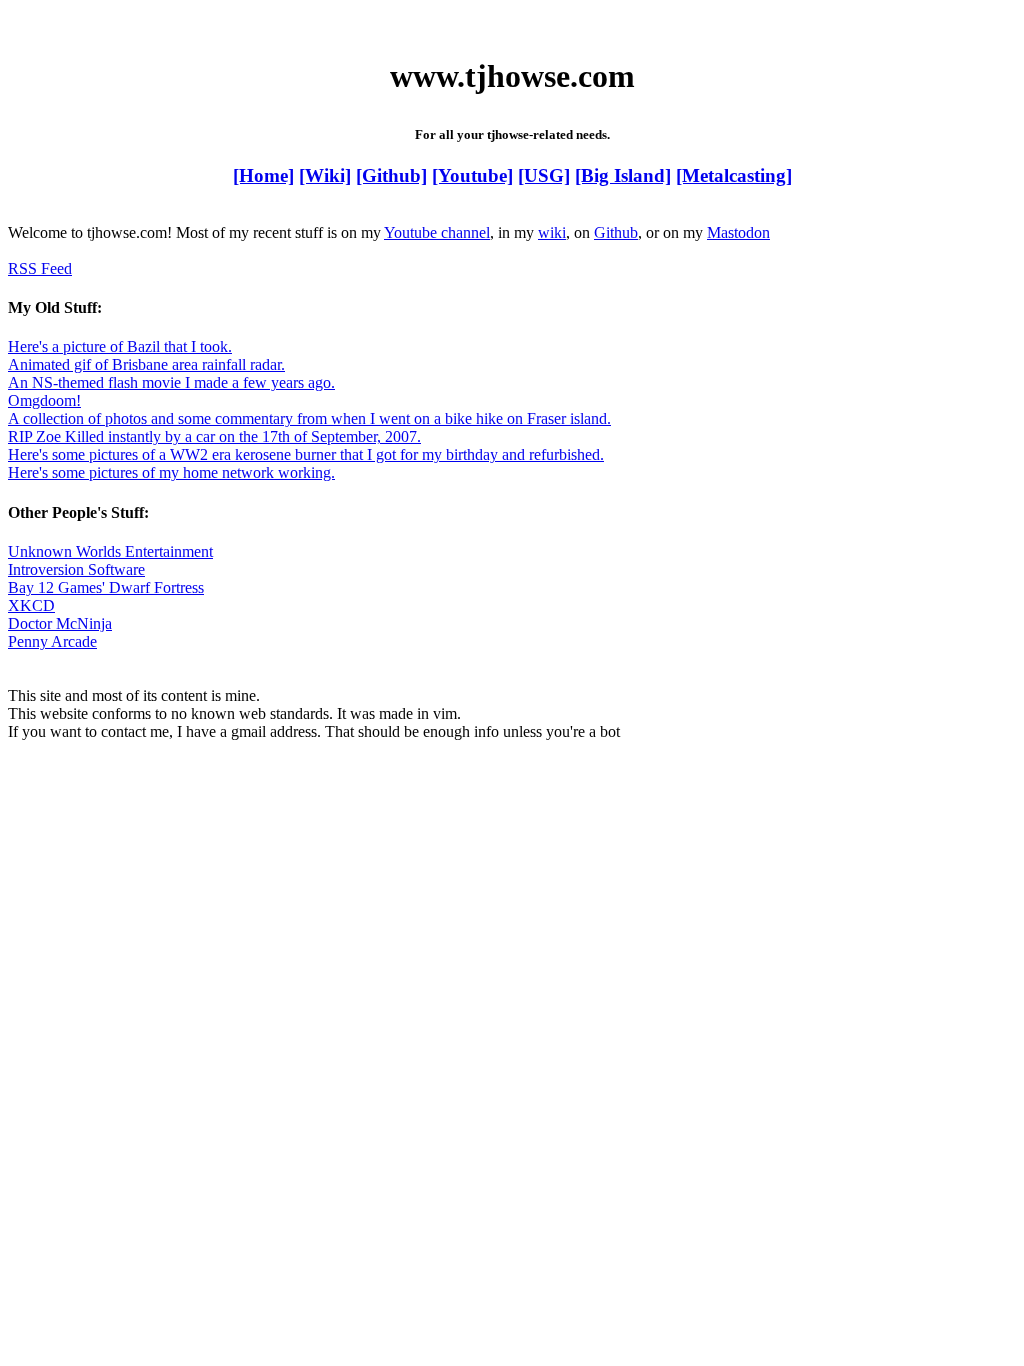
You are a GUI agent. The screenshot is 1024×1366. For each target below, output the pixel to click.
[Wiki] (325, 175)
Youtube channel (437, 232)
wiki (552, 232)
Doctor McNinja (60, 623)
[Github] (391, 175)
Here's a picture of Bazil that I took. (120, 346)
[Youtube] (472, 175)
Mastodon (738, 232)
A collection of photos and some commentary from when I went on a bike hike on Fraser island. (309, 418)
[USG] (544, 175)
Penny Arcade (52, 641)
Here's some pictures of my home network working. (171, 472)
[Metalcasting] (734, 175)
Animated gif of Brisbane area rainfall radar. (146, 364)
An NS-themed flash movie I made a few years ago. (171, 382)
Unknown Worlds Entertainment (110, 551)
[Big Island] (623, 175)
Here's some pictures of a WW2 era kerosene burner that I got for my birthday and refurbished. (306, 454)
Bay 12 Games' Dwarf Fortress (106, 587)
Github (616, 232)
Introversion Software (76, 569)
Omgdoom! (44, 400)
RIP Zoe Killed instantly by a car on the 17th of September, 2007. (214, 436)
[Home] (263, 175)
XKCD (31, 605)
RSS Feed (40, 268)
